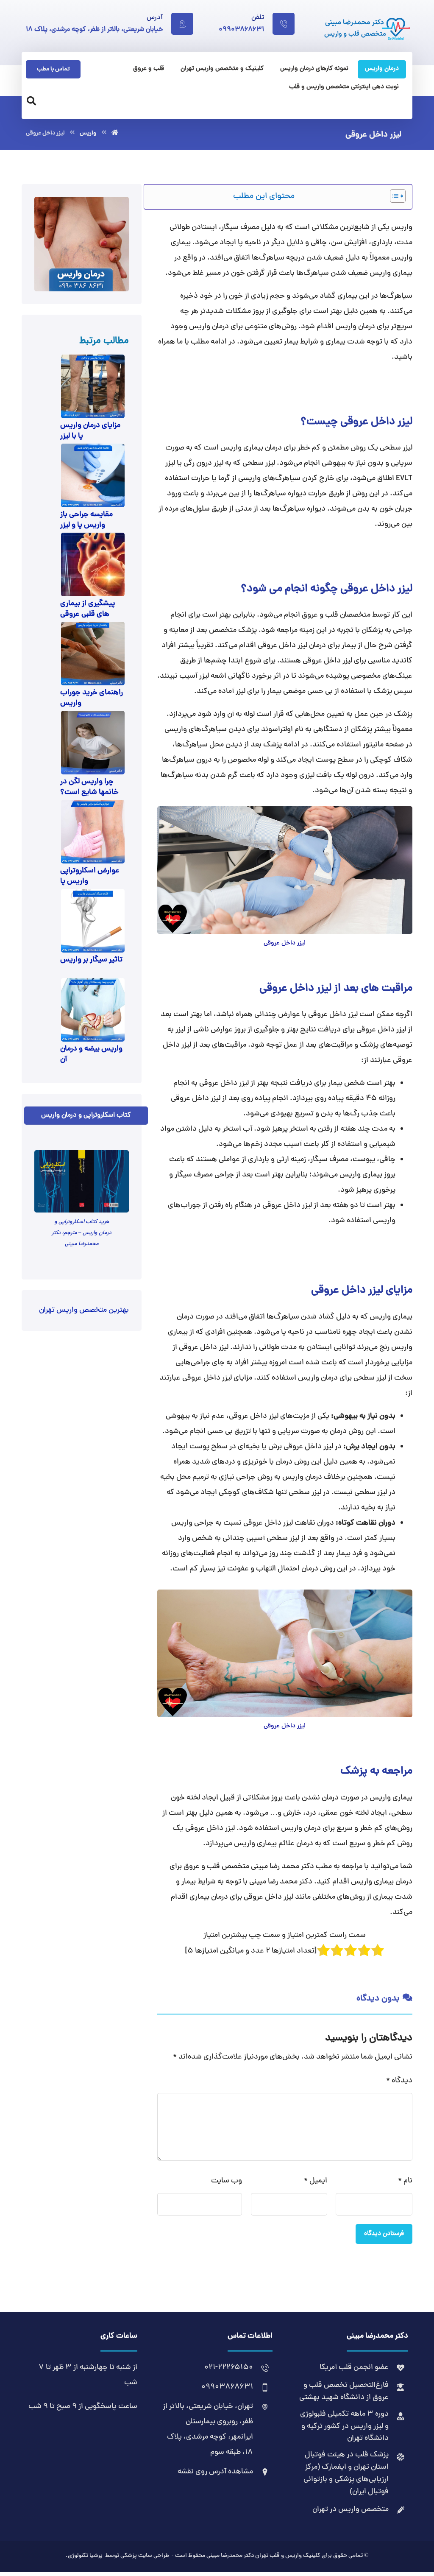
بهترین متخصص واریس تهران (84, 1310)
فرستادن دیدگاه (384, 2234)
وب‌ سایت (227, 2181)
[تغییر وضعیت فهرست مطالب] (394, 196)
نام (405, 2181)
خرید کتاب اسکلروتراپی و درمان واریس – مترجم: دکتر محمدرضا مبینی (82, 1233)
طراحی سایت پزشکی (145, 2556)
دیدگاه (399, 2081)
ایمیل (316, 2181)
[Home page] (115, 133)
